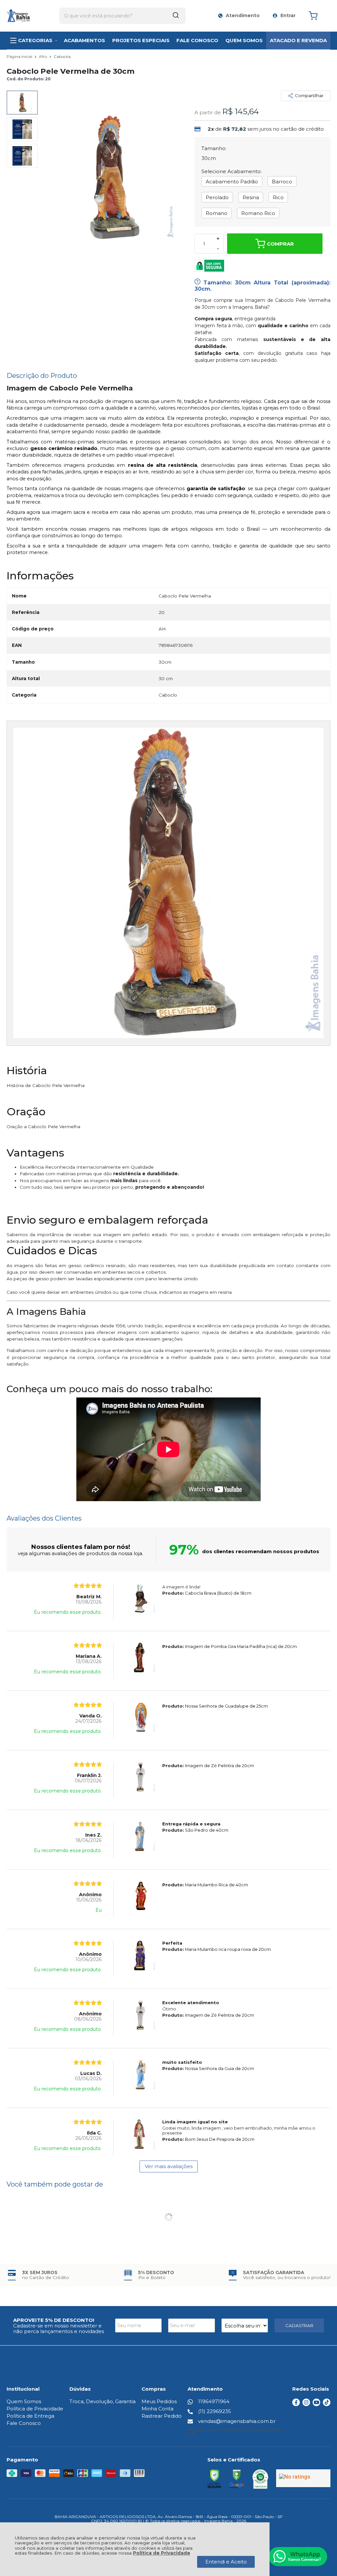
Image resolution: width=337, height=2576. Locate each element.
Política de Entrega (30, 2416)
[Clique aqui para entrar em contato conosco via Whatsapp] (298, 2557)
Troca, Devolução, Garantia (103, 2401)
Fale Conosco (24, 2423)
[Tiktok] (327, 2404)
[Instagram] (306, 2404)
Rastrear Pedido (162, 2416)
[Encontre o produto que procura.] (176, 16)
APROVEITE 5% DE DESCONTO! (54, 2320)
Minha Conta (157, 2409)
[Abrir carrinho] (318, 16)
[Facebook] (296, 2404)
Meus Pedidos (159, 2401)
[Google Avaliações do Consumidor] (303, 2478)
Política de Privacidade (162, 2553)
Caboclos (62, 56)
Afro (43, 56)
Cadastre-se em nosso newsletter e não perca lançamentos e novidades (59, 2328)
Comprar (280, 244)
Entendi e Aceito (226, 2562)
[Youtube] (316, 2404)
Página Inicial (20, 56)
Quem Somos (24, 2401)
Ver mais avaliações (169, 2166)
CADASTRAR (299, 2325)
